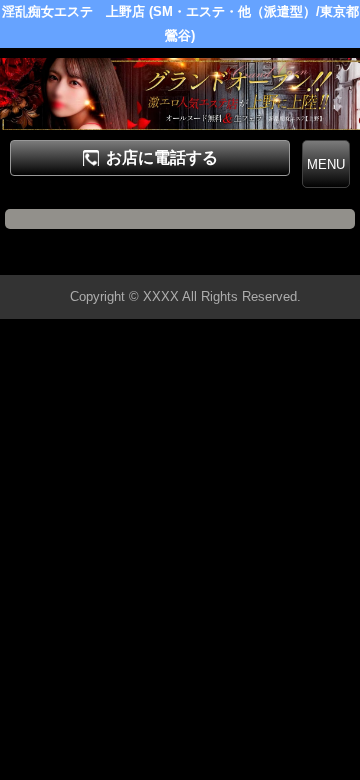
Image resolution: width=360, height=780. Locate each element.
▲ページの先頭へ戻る (285, 256)
